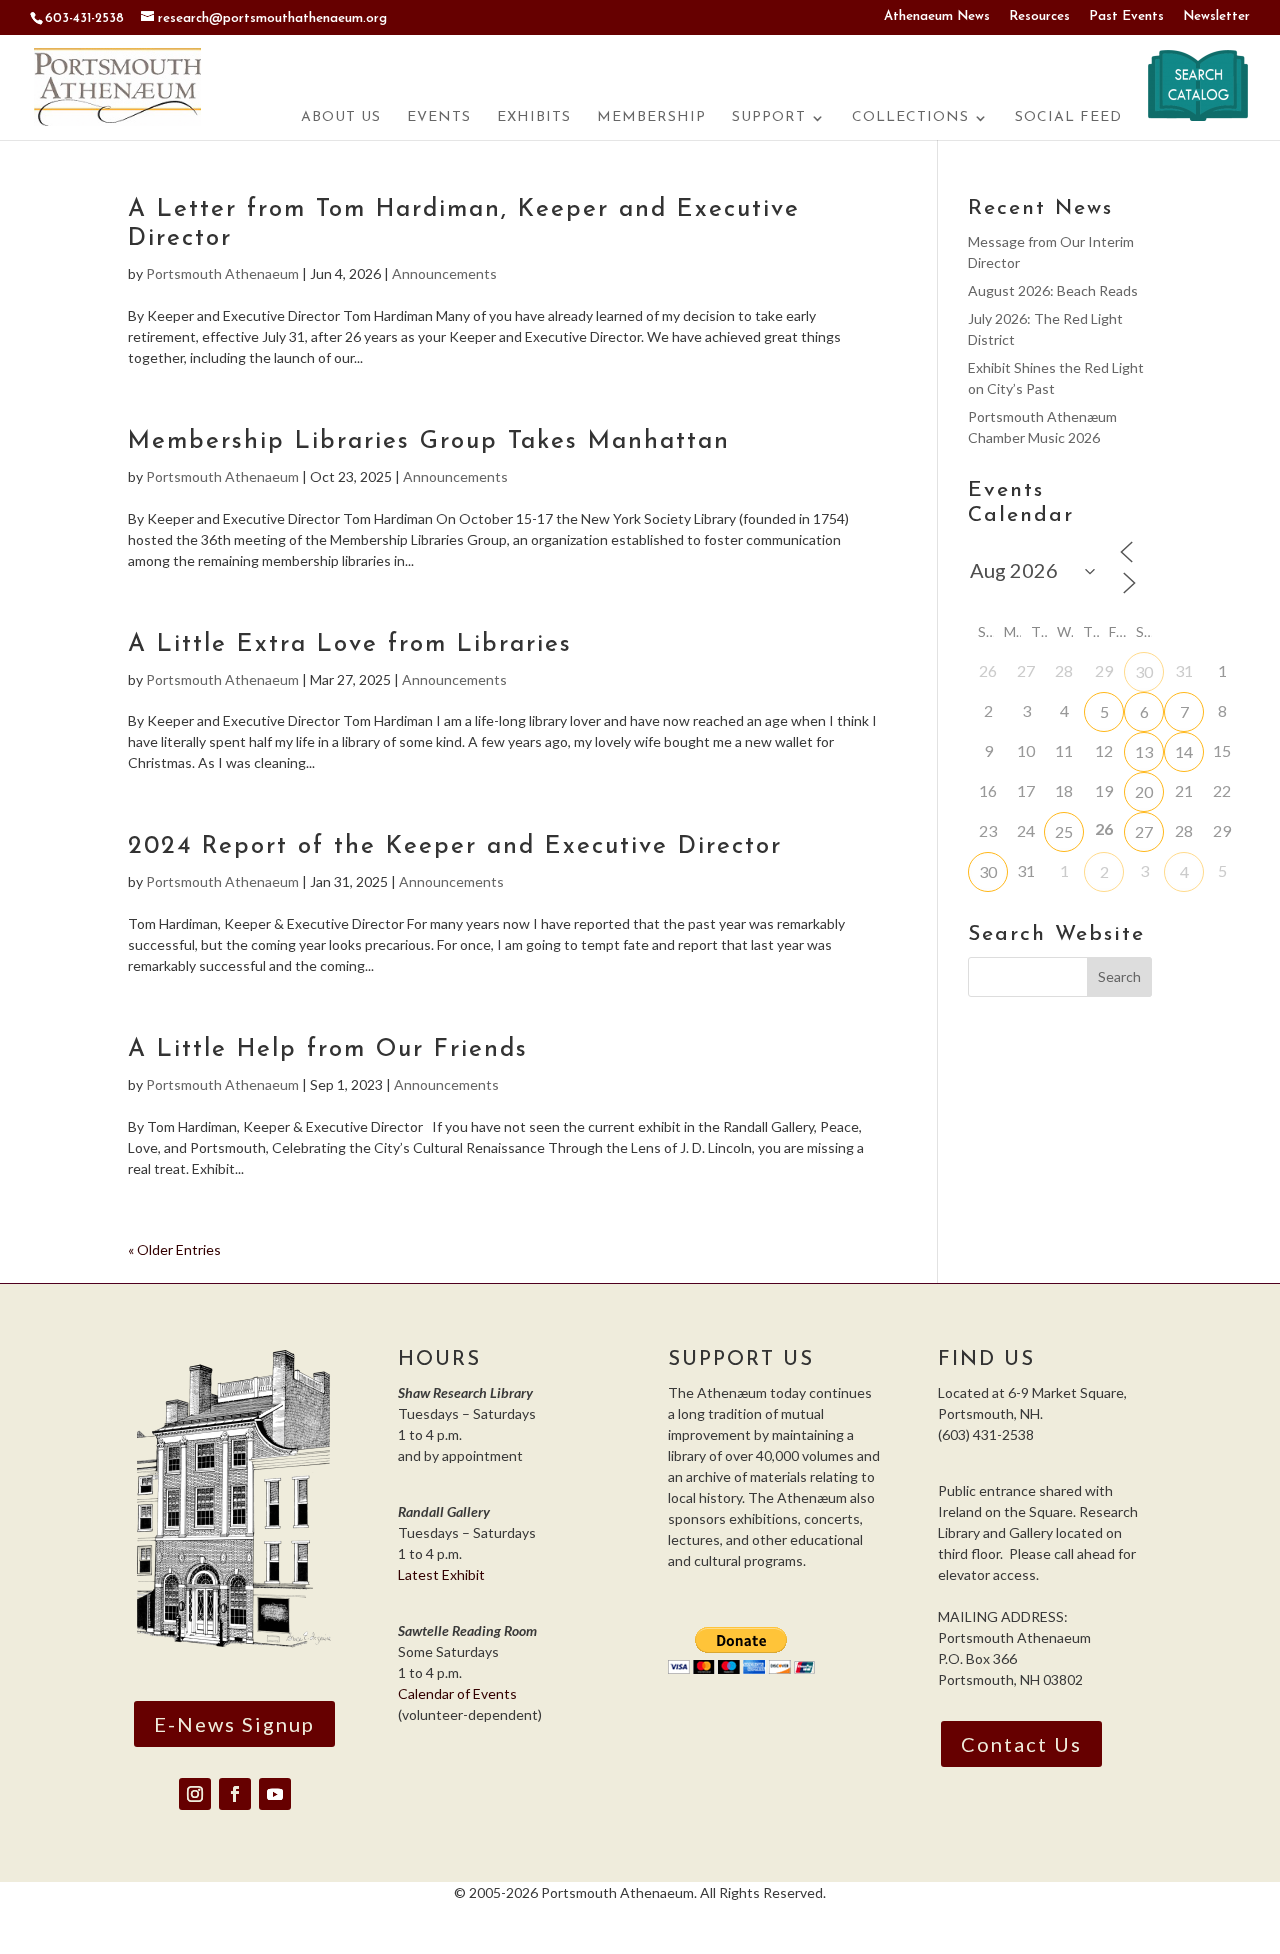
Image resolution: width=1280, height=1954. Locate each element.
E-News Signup (234, 1724)
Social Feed (1068, 118)
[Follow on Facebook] (235, 1794)
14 (1184, 751)
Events (439, 118)
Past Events (1126, 16)
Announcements (444, 273)
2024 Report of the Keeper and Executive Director (455, 847)
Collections (910, 118)
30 (1144, 671)
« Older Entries (174, 1249)
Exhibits (534, 118)
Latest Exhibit (441, 1574)
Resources (1039, 16)
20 (1144, 791)
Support (769, 118)
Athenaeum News (937, 16)
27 (1144, 831)
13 (1144, 751)
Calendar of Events (457, 1693)
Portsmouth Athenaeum (222, 273)
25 (1064, 831)
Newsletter (1216, 16)
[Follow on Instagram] (195, 1794)
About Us (341, 118)
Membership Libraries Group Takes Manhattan (429, 442)
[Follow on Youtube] (275, 1794)
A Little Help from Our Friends (328, 1050)
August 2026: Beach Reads (1053, 290)
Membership (651, 118)
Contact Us (1021, 1744)
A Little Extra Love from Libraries (350, 645)
